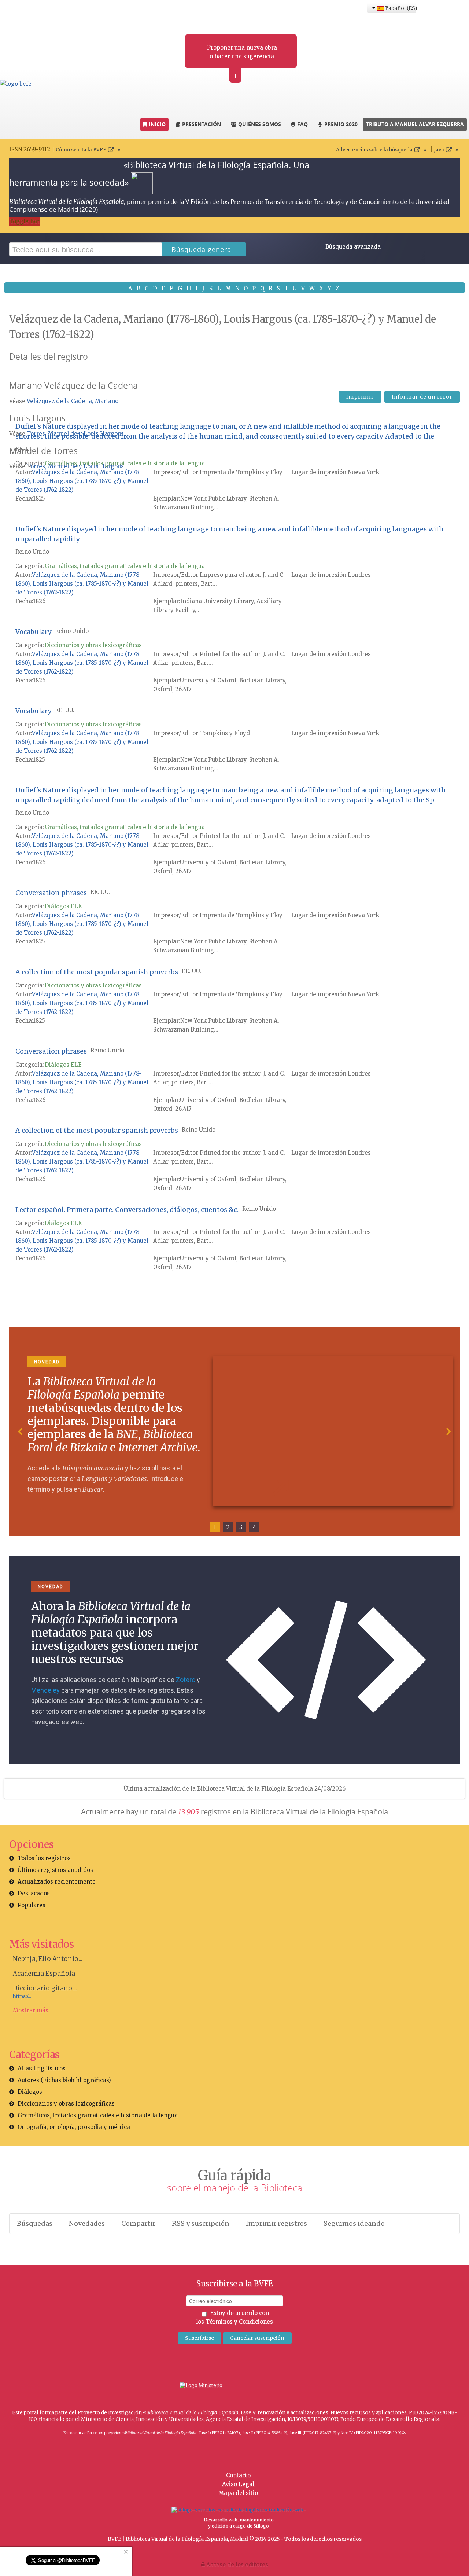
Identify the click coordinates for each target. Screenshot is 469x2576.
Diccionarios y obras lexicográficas (93, 645)
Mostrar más (31, 2010)
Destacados (34, 1893)
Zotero (186, 1680)
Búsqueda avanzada (353, 247)
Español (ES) (400, 8)
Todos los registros (44, 1858)
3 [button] (241, 1527)
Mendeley (45, 1690)
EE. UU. (25, 449)
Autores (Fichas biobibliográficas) (64, 2080)
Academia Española (44, 1974)
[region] (234, 1432)
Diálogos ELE (63, 906)
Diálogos (30, 2092)
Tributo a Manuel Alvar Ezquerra (415, 124)
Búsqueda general (202, 249)
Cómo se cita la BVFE (81, 150)
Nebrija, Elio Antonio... (47, 1959)
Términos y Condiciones (239, 2322)
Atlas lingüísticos (42, 2068)
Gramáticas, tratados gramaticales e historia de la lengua (125, 463)
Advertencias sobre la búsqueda (374, 150)
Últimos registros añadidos (55, 1870)
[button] (21, 1432)
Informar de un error (422, 397)
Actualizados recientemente (57, 1882)
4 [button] (254, 1527)
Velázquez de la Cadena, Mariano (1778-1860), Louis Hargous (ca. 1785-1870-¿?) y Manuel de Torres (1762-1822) (82, 481)
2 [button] (228, 1527)
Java (439, 150)
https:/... (22, 1996)
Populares (32, 1905)
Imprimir (360, 397)
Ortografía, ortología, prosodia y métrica (74, 2127)
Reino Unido (32, 552)
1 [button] (215, 1527)
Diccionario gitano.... (45, 1988)
